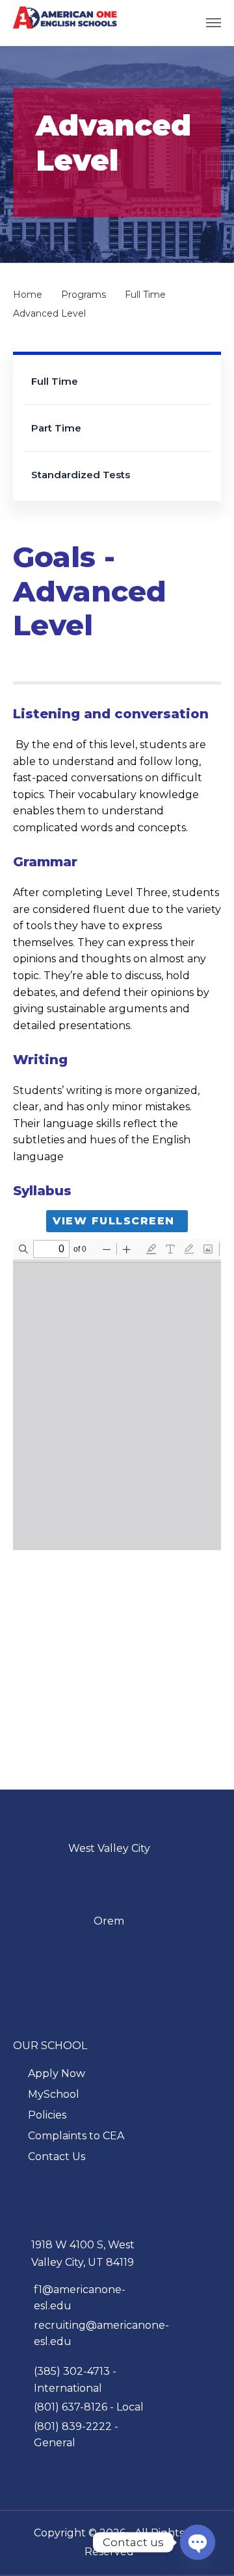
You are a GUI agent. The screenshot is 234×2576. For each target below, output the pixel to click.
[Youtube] (93, 1885)
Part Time (56, 428)
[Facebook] (60, 1885)
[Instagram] (125, 1885)
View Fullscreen (114, 1221)
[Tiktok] (158, 1885)
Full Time (55, 381)
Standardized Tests (81, 475)
